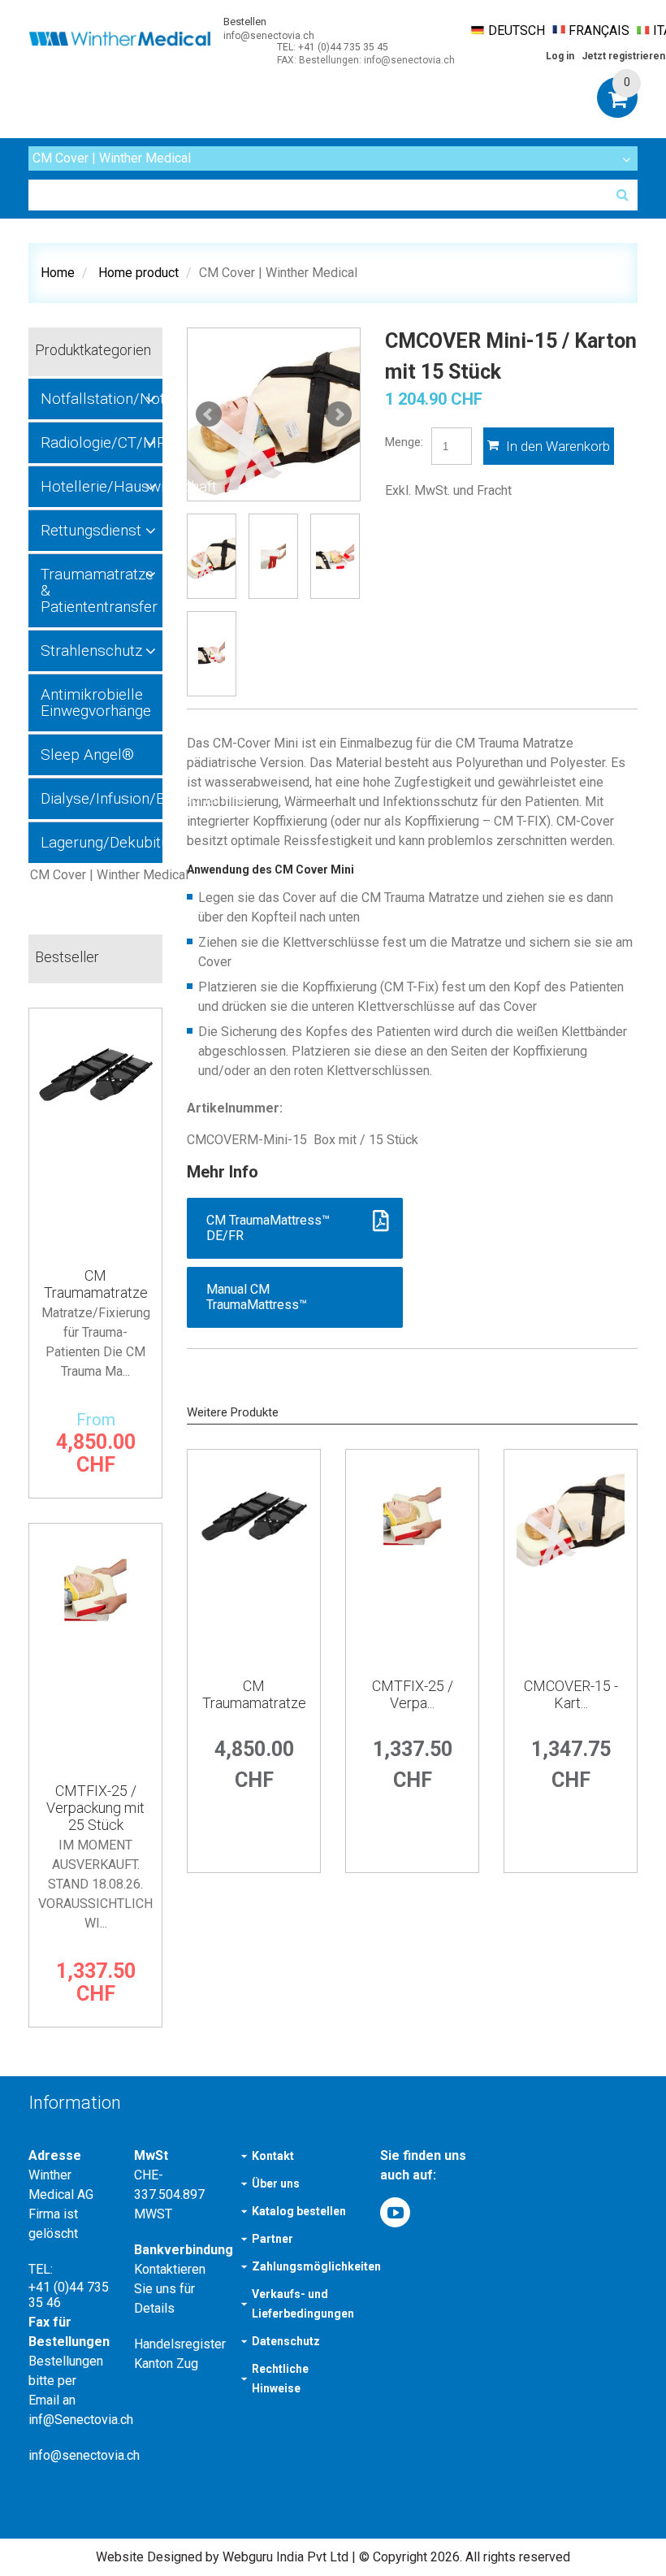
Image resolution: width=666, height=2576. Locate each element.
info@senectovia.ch (269, 36)
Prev (209, 414)
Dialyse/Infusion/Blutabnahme (102, 798)
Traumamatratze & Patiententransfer (99, 590)
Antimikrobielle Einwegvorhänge (96, 703)
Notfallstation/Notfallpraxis (102, 399)
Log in (560, 56)
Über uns (276, 2184)
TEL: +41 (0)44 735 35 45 (333, 47)
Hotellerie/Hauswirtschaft (102, 486)
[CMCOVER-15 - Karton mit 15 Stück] (571, 1559)
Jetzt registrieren (623, 56)
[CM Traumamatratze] (254, 1559)
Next (339, 414)
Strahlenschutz (91, 651)
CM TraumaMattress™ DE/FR (268, 1228)
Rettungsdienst (91, 530)
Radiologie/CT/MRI (102, 442)
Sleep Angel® (87, 755)
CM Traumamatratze (254, 1694)
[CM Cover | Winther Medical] (95, 876)
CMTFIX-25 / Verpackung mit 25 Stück (95, 1808)
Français (599, 30)
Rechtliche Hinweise (280, 2379)
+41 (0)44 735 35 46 (69, 2295)
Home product (138, 273)
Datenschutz (286, 2341)
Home (58, 273)
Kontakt (273, 2156)
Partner (272, 2239)
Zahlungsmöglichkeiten (316, 2266)
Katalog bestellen (299, 2211)
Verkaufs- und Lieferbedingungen (303, 2304)
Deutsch (517, 30)
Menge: (404, 442)
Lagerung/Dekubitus (102, 842)
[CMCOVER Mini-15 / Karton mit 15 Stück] (274, 414)
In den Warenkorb (556, 446)
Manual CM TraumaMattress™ (258, 1297)
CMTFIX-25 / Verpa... (413, 1694)
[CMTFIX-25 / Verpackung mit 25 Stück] (412, 1559)
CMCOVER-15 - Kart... (571, 1694)
